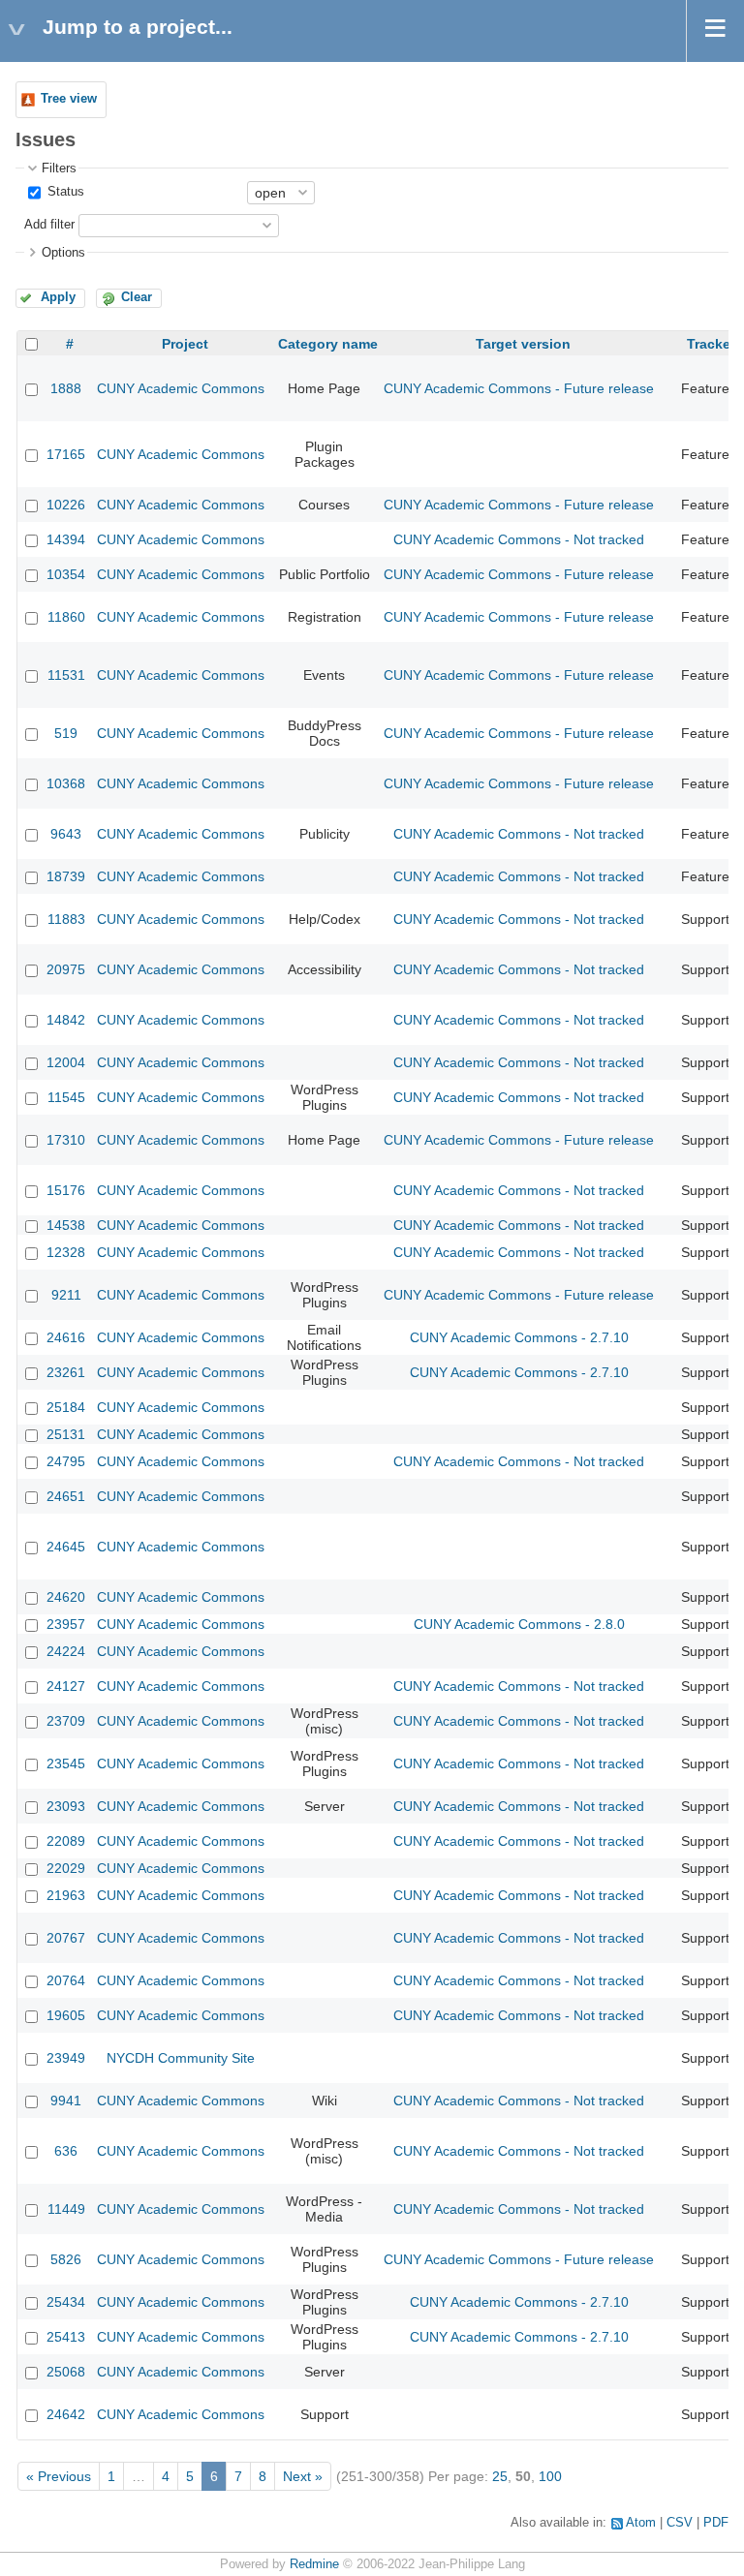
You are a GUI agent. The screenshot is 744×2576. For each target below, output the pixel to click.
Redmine (314, 2564)
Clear (137, 297)
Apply (58, 297)
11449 (66, 2209)
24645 (66, 1547)
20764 (66, 1980)
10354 (66, 574)
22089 (66, 1841)
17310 (66, 1140)
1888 (66, 388)
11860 (66, 617)
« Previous (59, 2476)
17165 (66, 454)
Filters (59, 169)
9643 (66, 834)
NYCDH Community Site (181, 2058)
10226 (66, 505)
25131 (66, 1434)
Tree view (69, 99)
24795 (66, 1461)
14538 (66, 1225)
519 (66, 733)
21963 (66, 1895)
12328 (66, 1252)
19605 (66, 2015)
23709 (66, 1721)
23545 (66, 1763)
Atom (641, 2523)
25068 (66, 2372)
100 (550, 2476)
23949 (66, 2058)
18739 (66, 876)
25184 (66, 1407)
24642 (66, 2414)
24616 (66, 1337)
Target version (523, 344)
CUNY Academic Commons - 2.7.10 (519, 1337)
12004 (66, 1062)
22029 (66, 1868)
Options (63, 253)
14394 (66, 539)
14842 (66, 1020)
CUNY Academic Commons (181, 388)
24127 (66, 1686)
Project (185, 344)
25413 (66, 2337)
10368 (66, 783)
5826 (66, 2259)
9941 (66, 2101)
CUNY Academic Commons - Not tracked (519, 539)
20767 (66, 1938)
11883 (66, 919)
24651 (66, 1496)
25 (500, 2476)
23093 (66, 1806)
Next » (303, 2476)
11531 (66, 675)
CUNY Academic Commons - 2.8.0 (519, 1624)
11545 (66, 1097)
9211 (66, 1295)
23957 (66, 1624)
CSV (680, 2523)
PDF (716, 2523)
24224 (66, 1651)
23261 (66, 1372)
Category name (328, 344)
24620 (66, 1597)
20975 (66, 969)
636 (66, 2151)
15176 (66, 1190)
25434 (66, 2302)
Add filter (49, 225)
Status (64, 192)
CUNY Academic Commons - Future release (519, 388)
